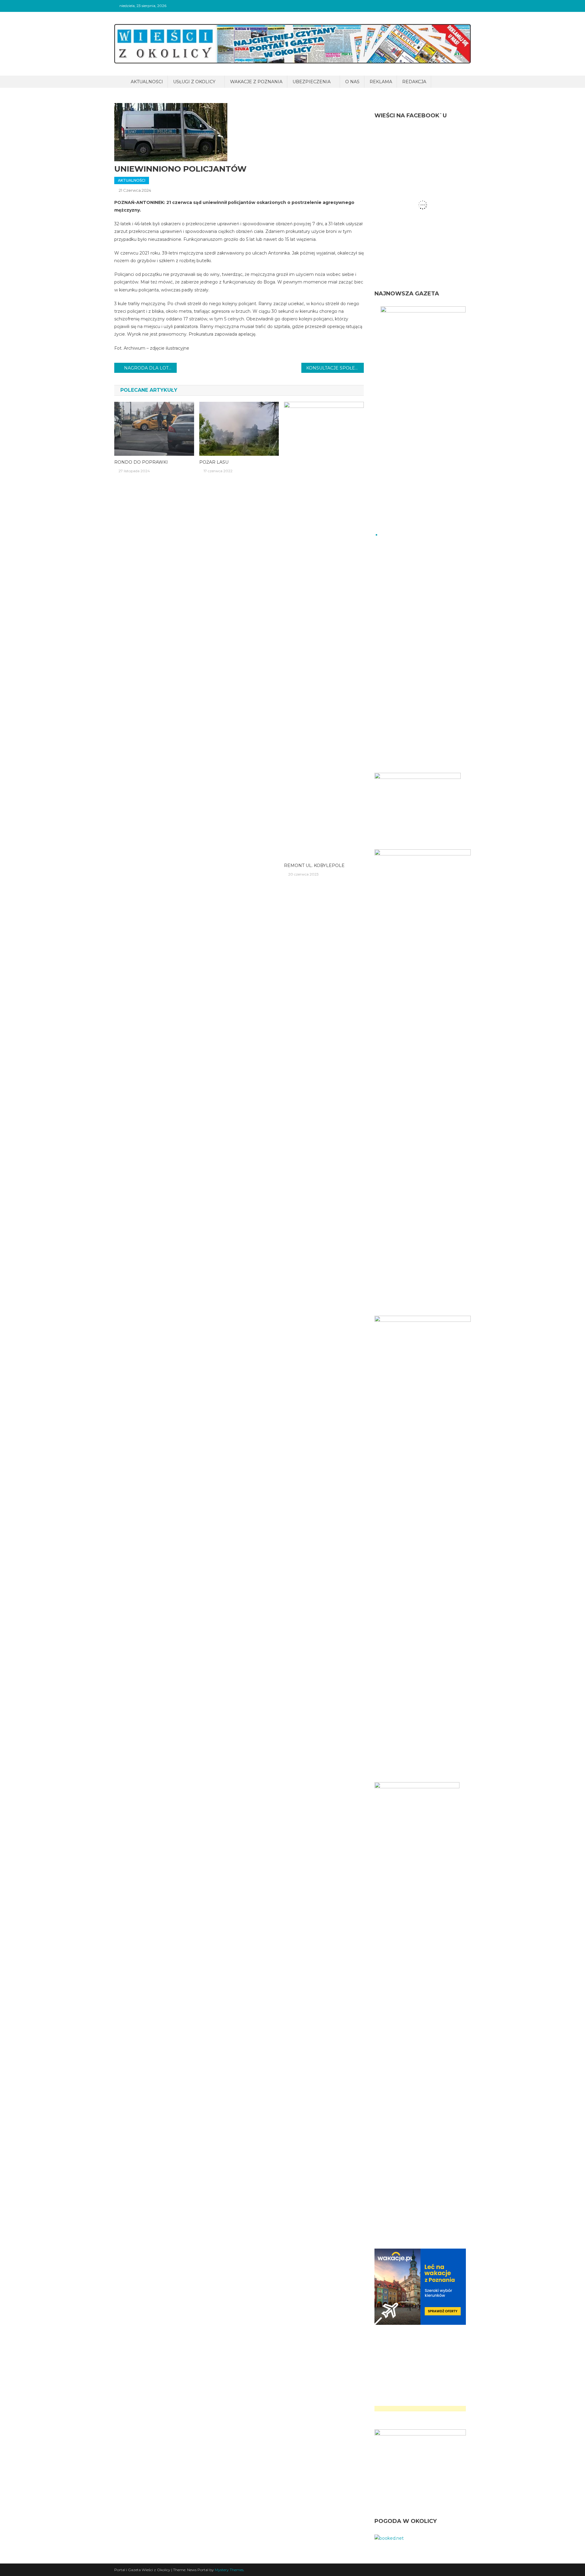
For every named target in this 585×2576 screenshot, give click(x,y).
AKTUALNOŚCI (147, 82)
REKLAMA (381, 82)
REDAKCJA (414, 82)
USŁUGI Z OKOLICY (194, 82)
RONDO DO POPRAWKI (141, 462)
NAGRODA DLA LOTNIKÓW (150, 368)
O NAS (352, 82)
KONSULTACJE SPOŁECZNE (335, 368)
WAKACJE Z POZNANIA (256, 82)
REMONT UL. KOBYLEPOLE (314, 865)
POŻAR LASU (214, 462)
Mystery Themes (229, 2570)
